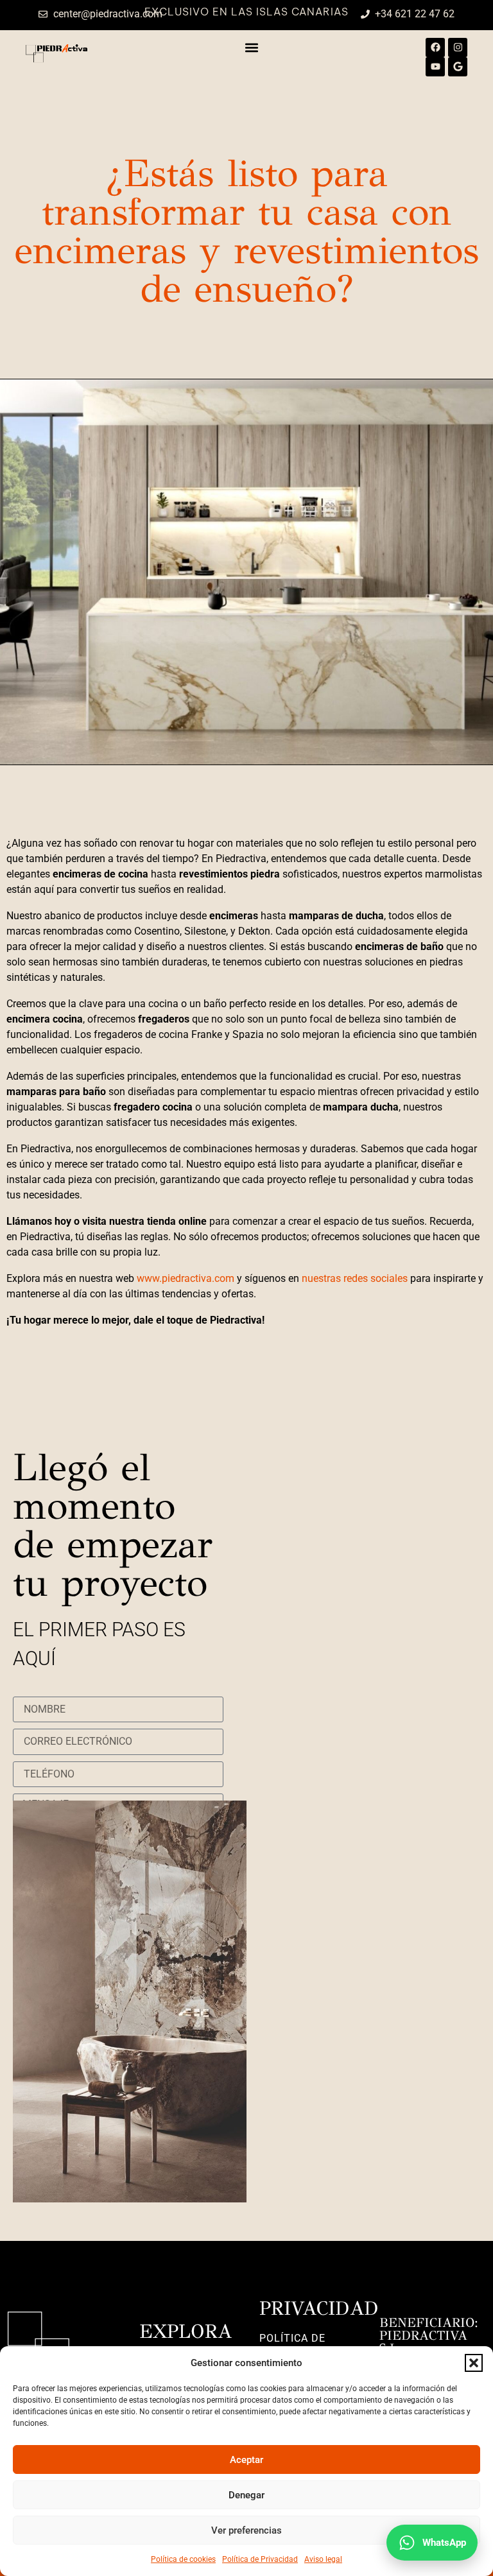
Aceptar (246, 2460)
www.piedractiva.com (187, 1278)
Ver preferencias (246, 2530)
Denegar (246, 2495)
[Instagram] (458, 48)
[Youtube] (435, 67)
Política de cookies (183, 2559)
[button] (474, 2363)
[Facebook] (435, 48)
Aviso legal (323, 2559)
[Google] (458, 67)
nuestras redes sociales (355, 1278)
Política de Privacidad (260, 2559)
